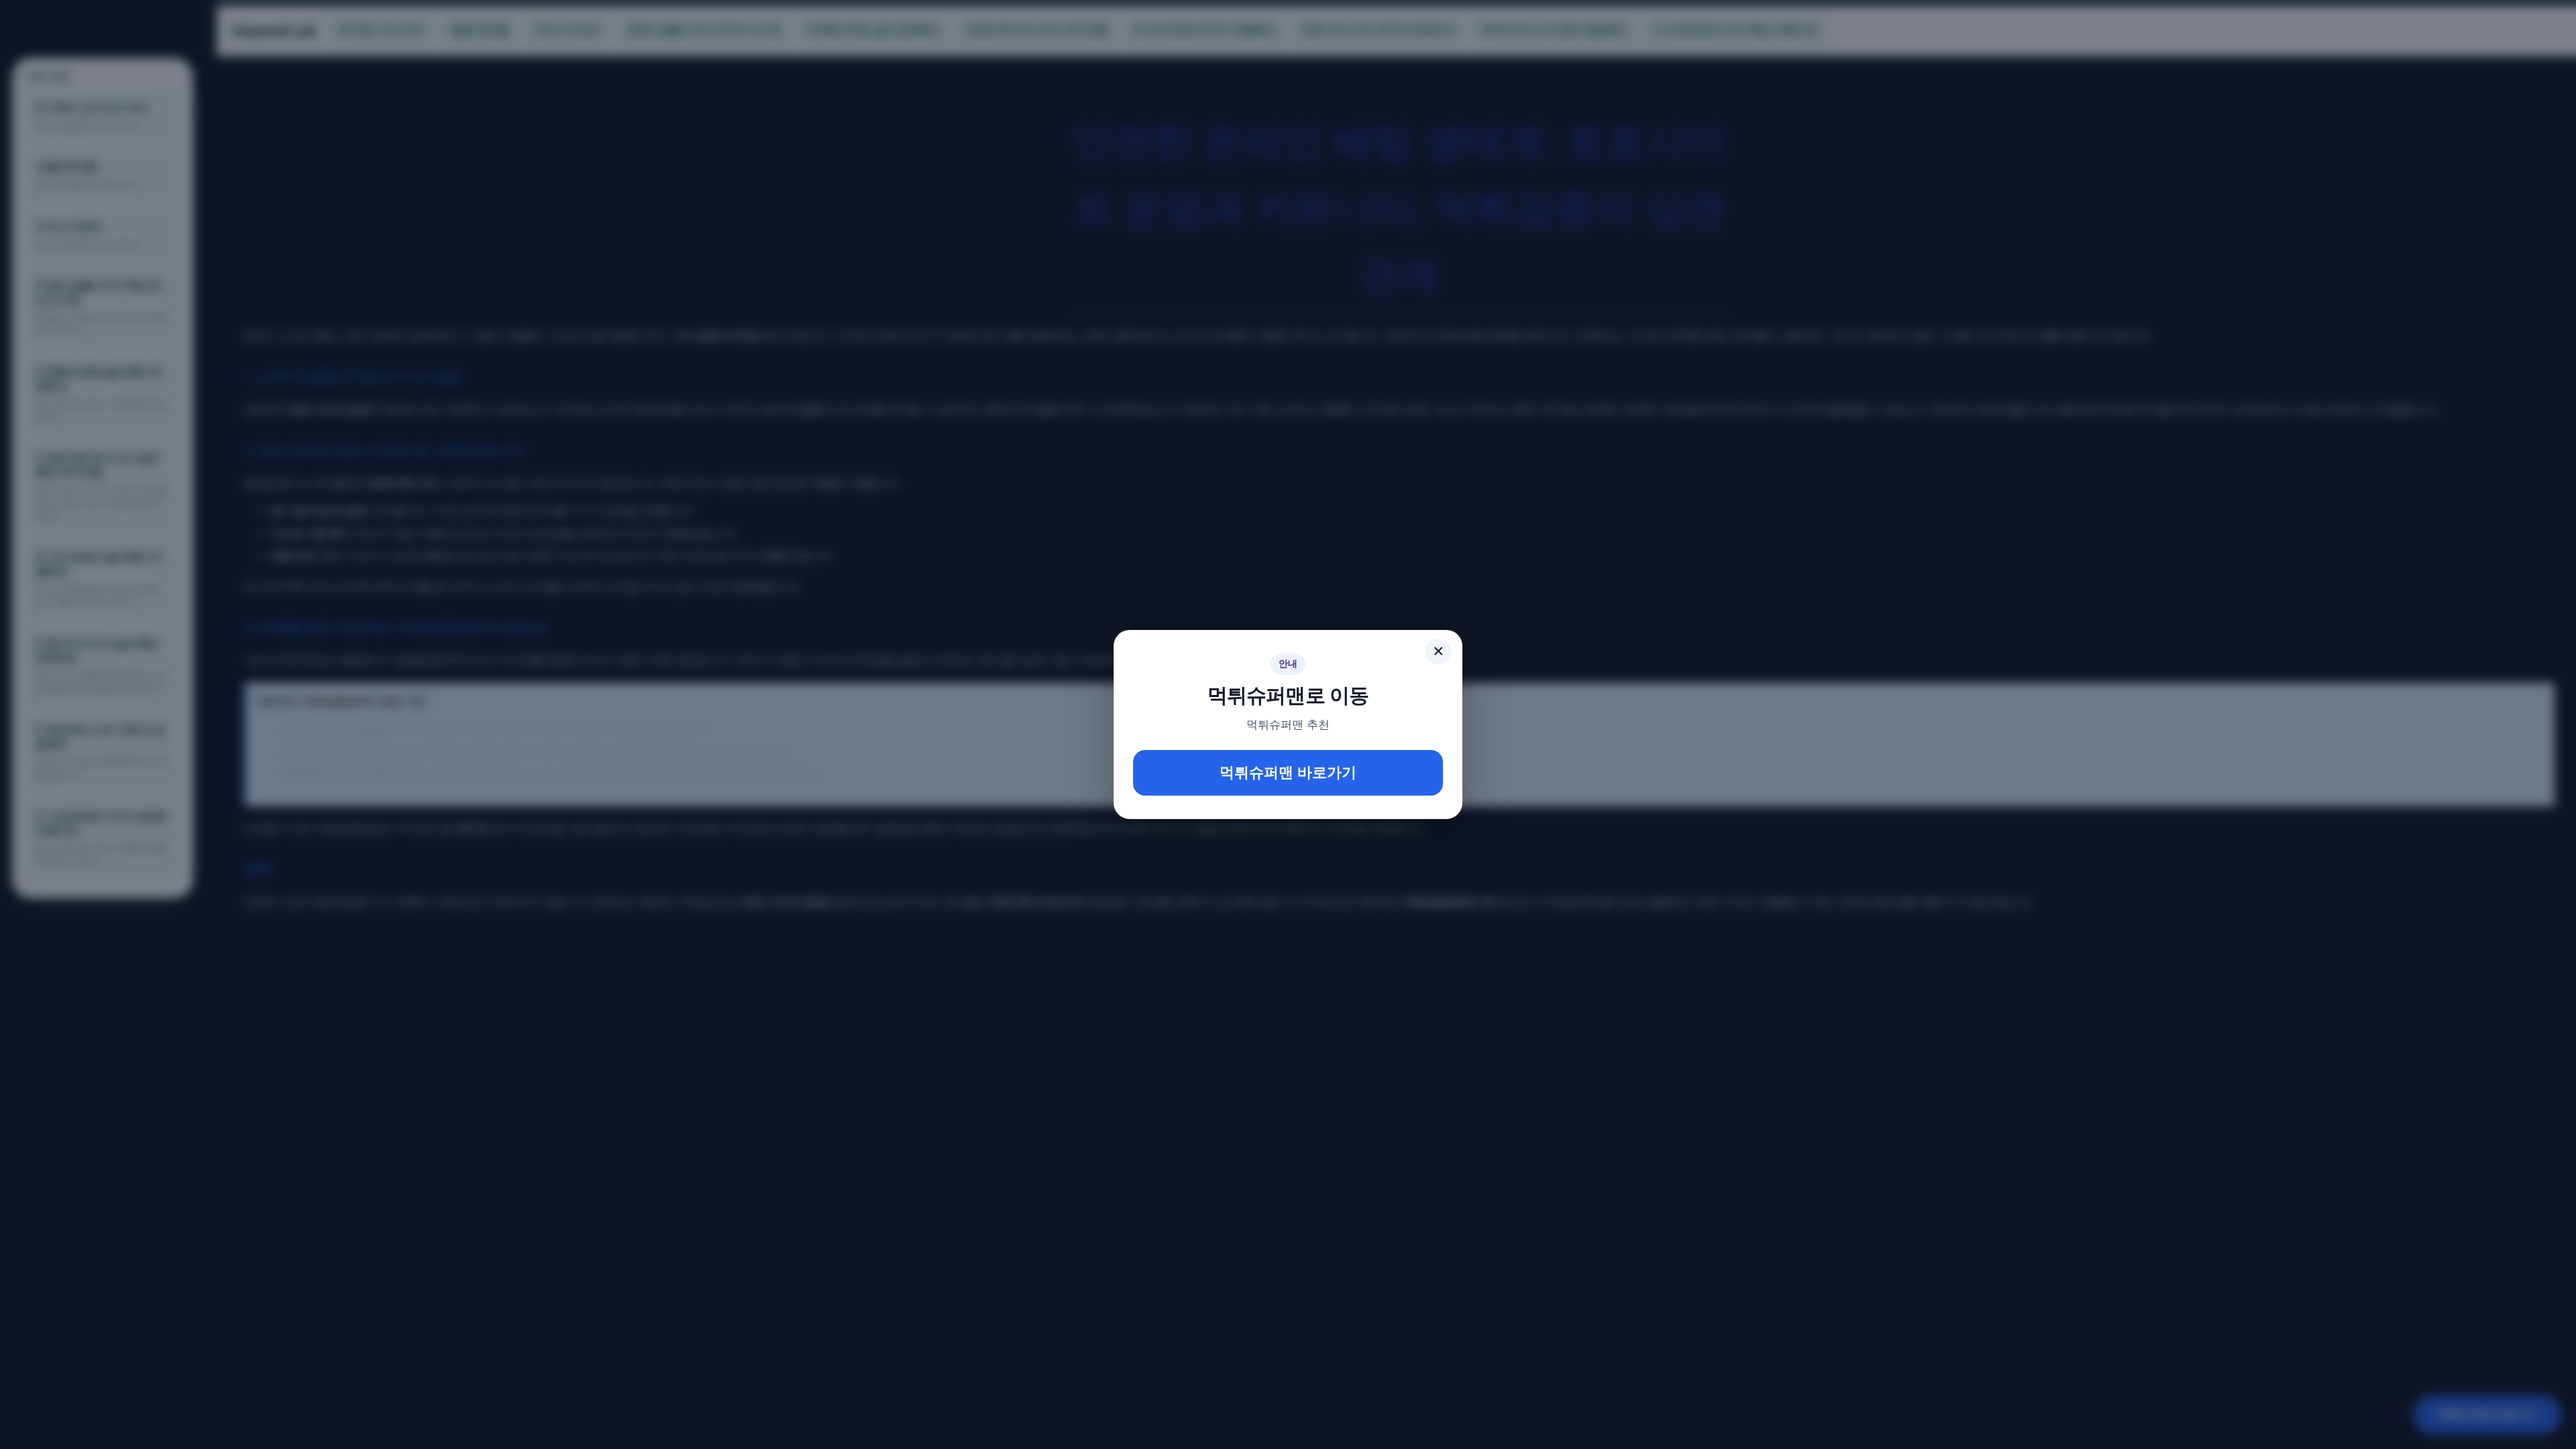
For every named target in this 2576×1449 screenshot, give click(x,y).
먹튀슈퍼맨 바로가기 (1288, 772)
